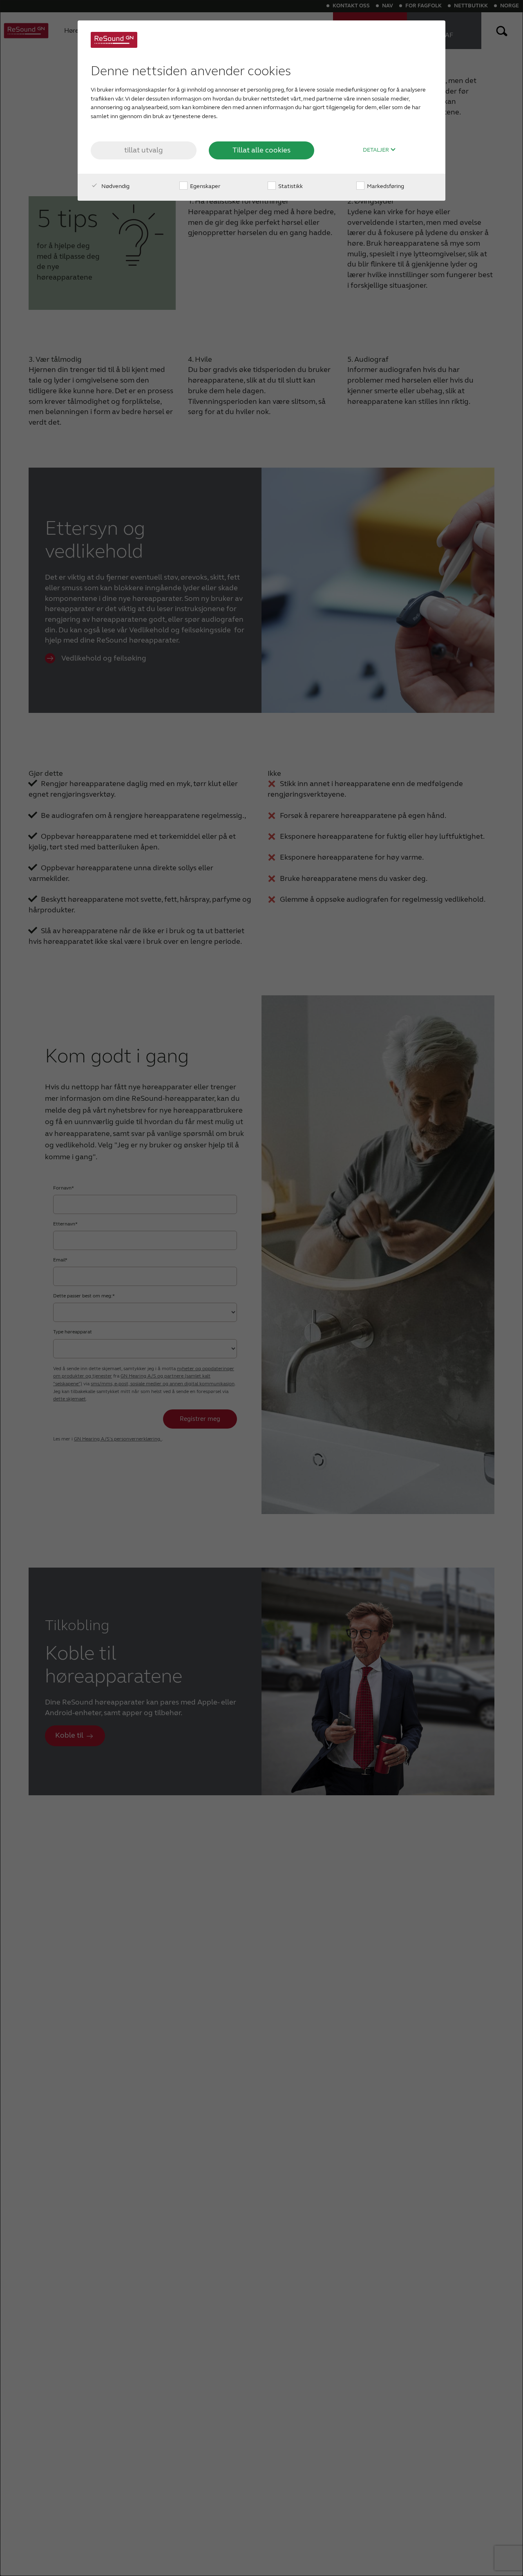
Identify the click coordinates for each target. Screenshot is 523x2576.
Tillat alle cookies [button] (261, 150)
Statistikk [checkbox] (290, 186)
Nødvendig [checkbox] (115, 186)
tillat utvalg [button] (144, 150)
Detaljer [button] (377, 150)
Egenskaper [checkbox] (205, 186)
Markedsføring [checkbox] (385, 186)
